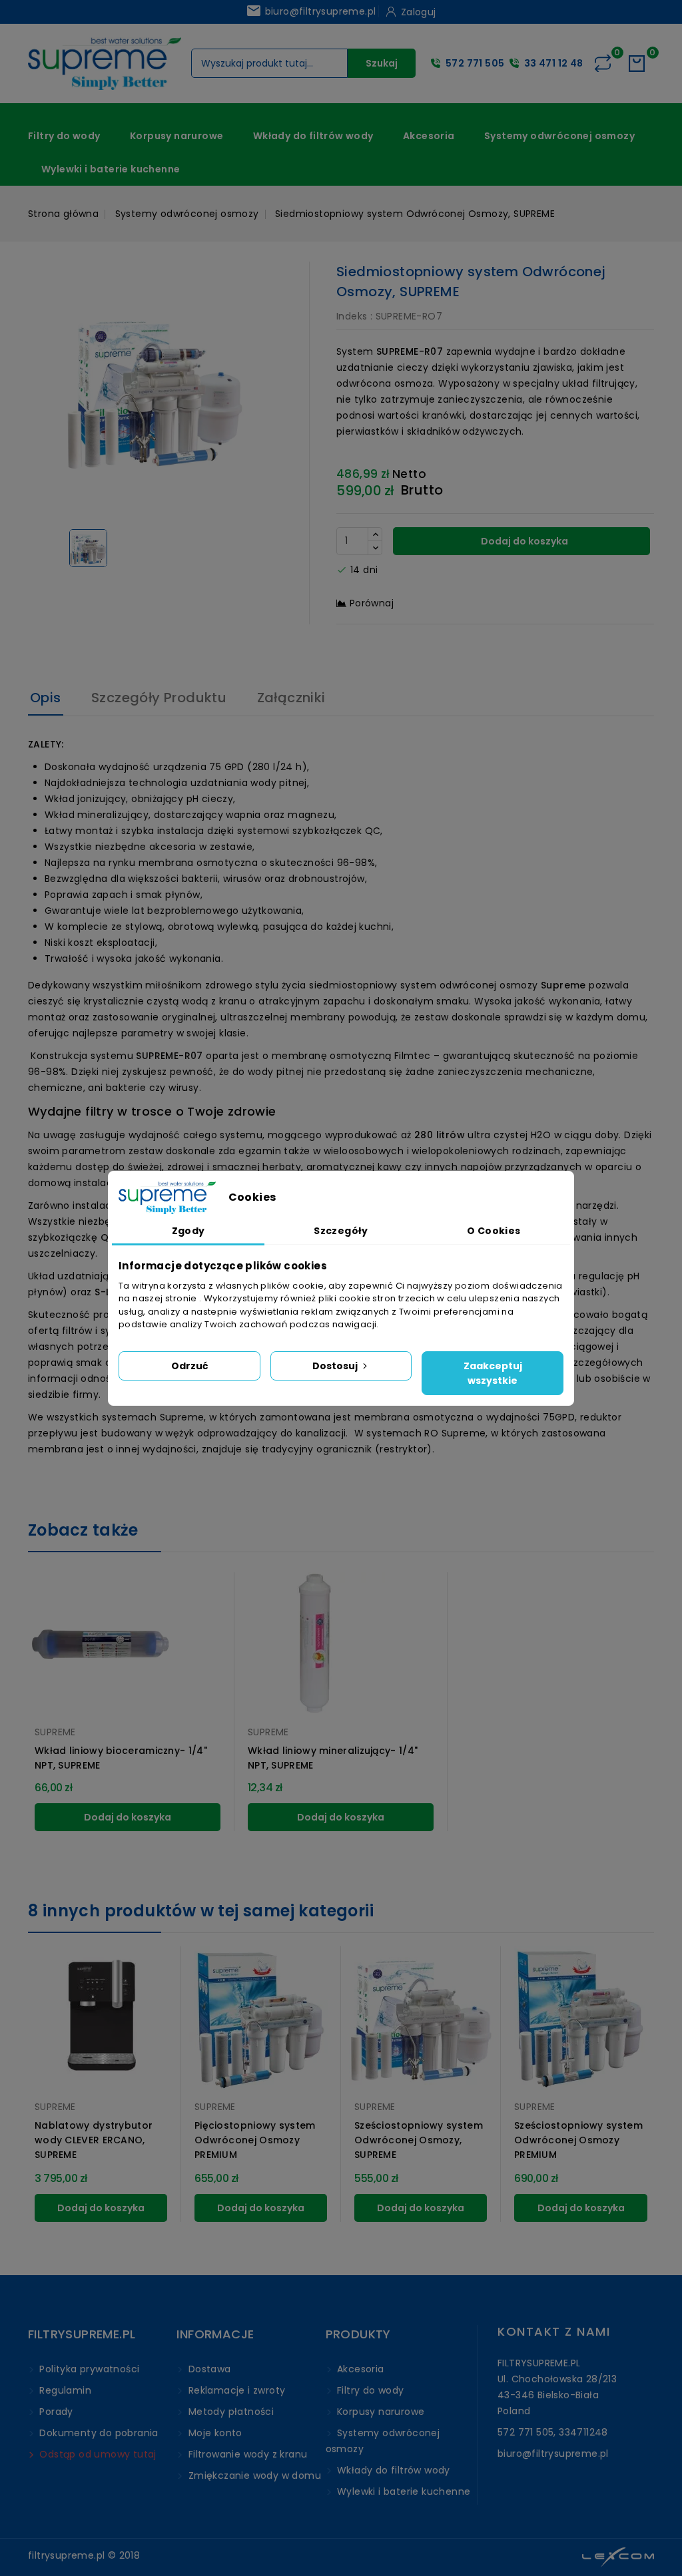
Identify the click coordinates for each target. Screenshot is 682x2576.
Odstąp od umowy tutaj (97, 2454)
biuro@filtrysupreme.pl (311, 11)
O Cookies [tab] (494, 1231)
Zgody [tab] (188, 1231)
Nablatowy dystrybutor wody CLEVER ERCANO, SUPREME (94, 2140)
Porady (55, 2412)
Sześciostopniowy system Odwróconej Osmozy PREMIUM (578, 2140)
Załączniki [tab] (291, 698)
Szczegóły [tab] (341, 1231)
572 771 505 (475, 63)
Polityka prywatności (88, 2369)
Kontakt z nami (554, 2331)
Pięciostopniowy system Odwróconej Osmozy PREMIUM (255, 2140)
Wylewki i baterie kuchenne (111, 169)
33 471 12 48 (554, 63)
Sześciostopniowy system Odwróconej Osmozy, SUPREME (419, 2140)
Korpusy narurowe (176, 136)
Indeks (352, 316)
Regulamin (64, 2390)
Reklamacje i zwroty (235, 2390)
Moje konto (213, 2433)
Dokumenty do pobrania (98, 2433)
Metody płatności (229, 2412)
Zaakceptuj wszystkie (493, 1373)
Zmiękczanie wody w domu (253, 2475)
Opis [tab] (46, 698)
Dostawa (208, 2369)
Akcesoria (429, 136)
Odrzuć (189, 1366)
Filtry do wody (64, 136)
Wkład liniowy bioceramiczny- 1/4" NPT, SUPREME (121, 1758)
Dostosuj (336, 1366)
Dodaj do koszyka (523, 541)
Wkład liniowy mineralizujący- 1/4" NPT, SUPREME (333, 1758)
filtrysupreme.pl (66, 2555)
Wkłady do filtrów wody (313, 136)
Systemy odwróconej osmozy (559, 136)
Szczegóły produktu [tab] (159, 698)
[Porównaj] (603, 63)
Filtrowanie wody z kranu (246, 2454)
